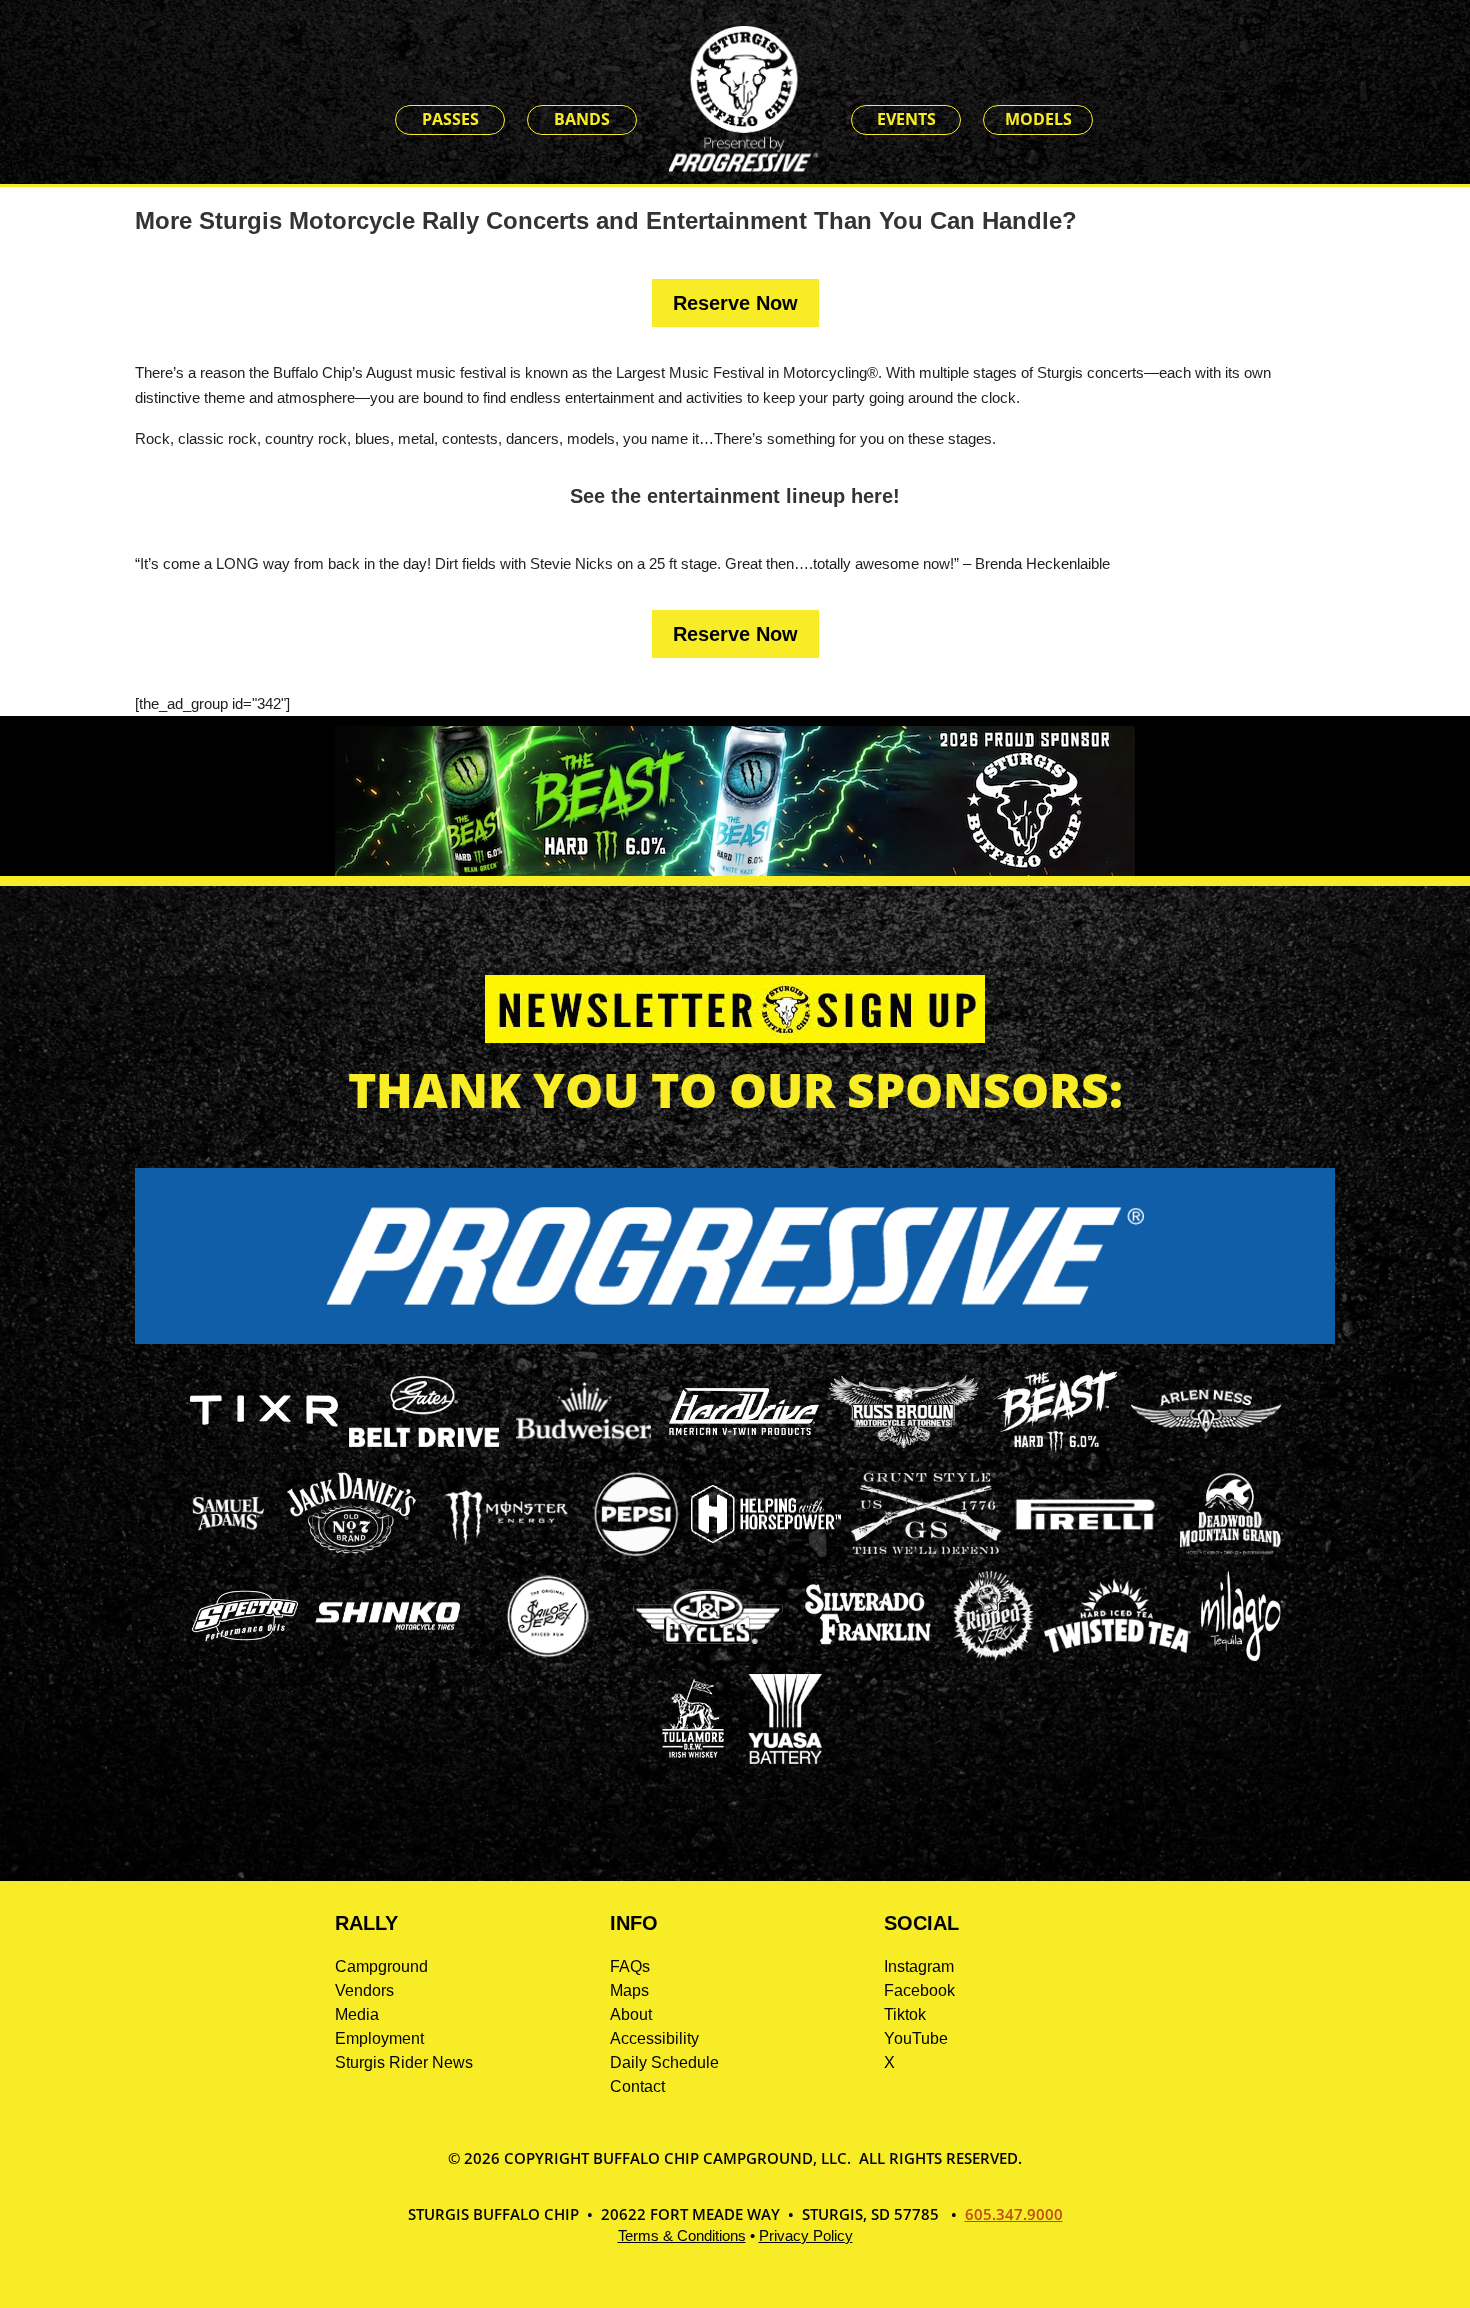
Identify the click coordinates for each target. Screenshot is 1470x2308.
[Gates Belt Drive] (424, 1441)
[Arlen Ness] (1206, 1448)
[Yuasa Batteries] (785, 1758)
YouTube (916, 2038)
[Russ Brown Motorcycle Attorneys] (904, 1442)
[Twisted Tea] (1117, 1655)
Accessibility (654, 2038)
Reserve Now (735, 303)
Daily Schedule (664, 2062)
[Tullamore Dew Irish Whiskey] (693, 1758)
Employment (379, 2038)
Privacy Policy (806, 2235)
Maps (629, 1990)
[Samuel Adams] (227, 1553)
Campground (381, 1966)
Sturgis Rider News (404, 2062)
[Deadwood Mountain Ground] (1229, 1553)
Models (1038, 119)
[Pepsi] (636, 1553)
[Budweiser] (584, 1445)
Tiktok (905, 2014)
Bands (582, 119)
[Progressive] (735, 1338)
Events (906, 119)
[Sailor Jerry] (548, 1653)
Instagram (919, 1966)
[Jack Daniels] (352, 1553)
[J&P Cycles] (708, 1653)
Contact (637, 2086)
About (631, 2014)
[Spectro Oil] (245, 1655)
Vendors (364, 1990)
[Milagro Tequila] (1242, 1655)
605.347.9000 (1014, 2214)
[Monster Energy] (506, 1545)
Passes (450, 119)
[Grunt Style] (926, 1548)
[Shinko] (388, 1630)
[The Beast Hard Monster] (1054, 1450)
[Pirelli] (1086, 1532)
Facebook (919, 1990)
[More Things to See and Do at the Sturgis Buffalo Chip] (1125, 121)
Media (357, 2014)
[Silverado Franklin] (868, 1647)
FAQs (630, 1966)
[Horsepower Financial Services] (766, 1537)
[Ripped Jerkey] (994, 1655)
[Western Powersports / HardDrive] (744, 1429)
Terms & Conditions (682, 2235)
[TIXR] (264, 1450)
